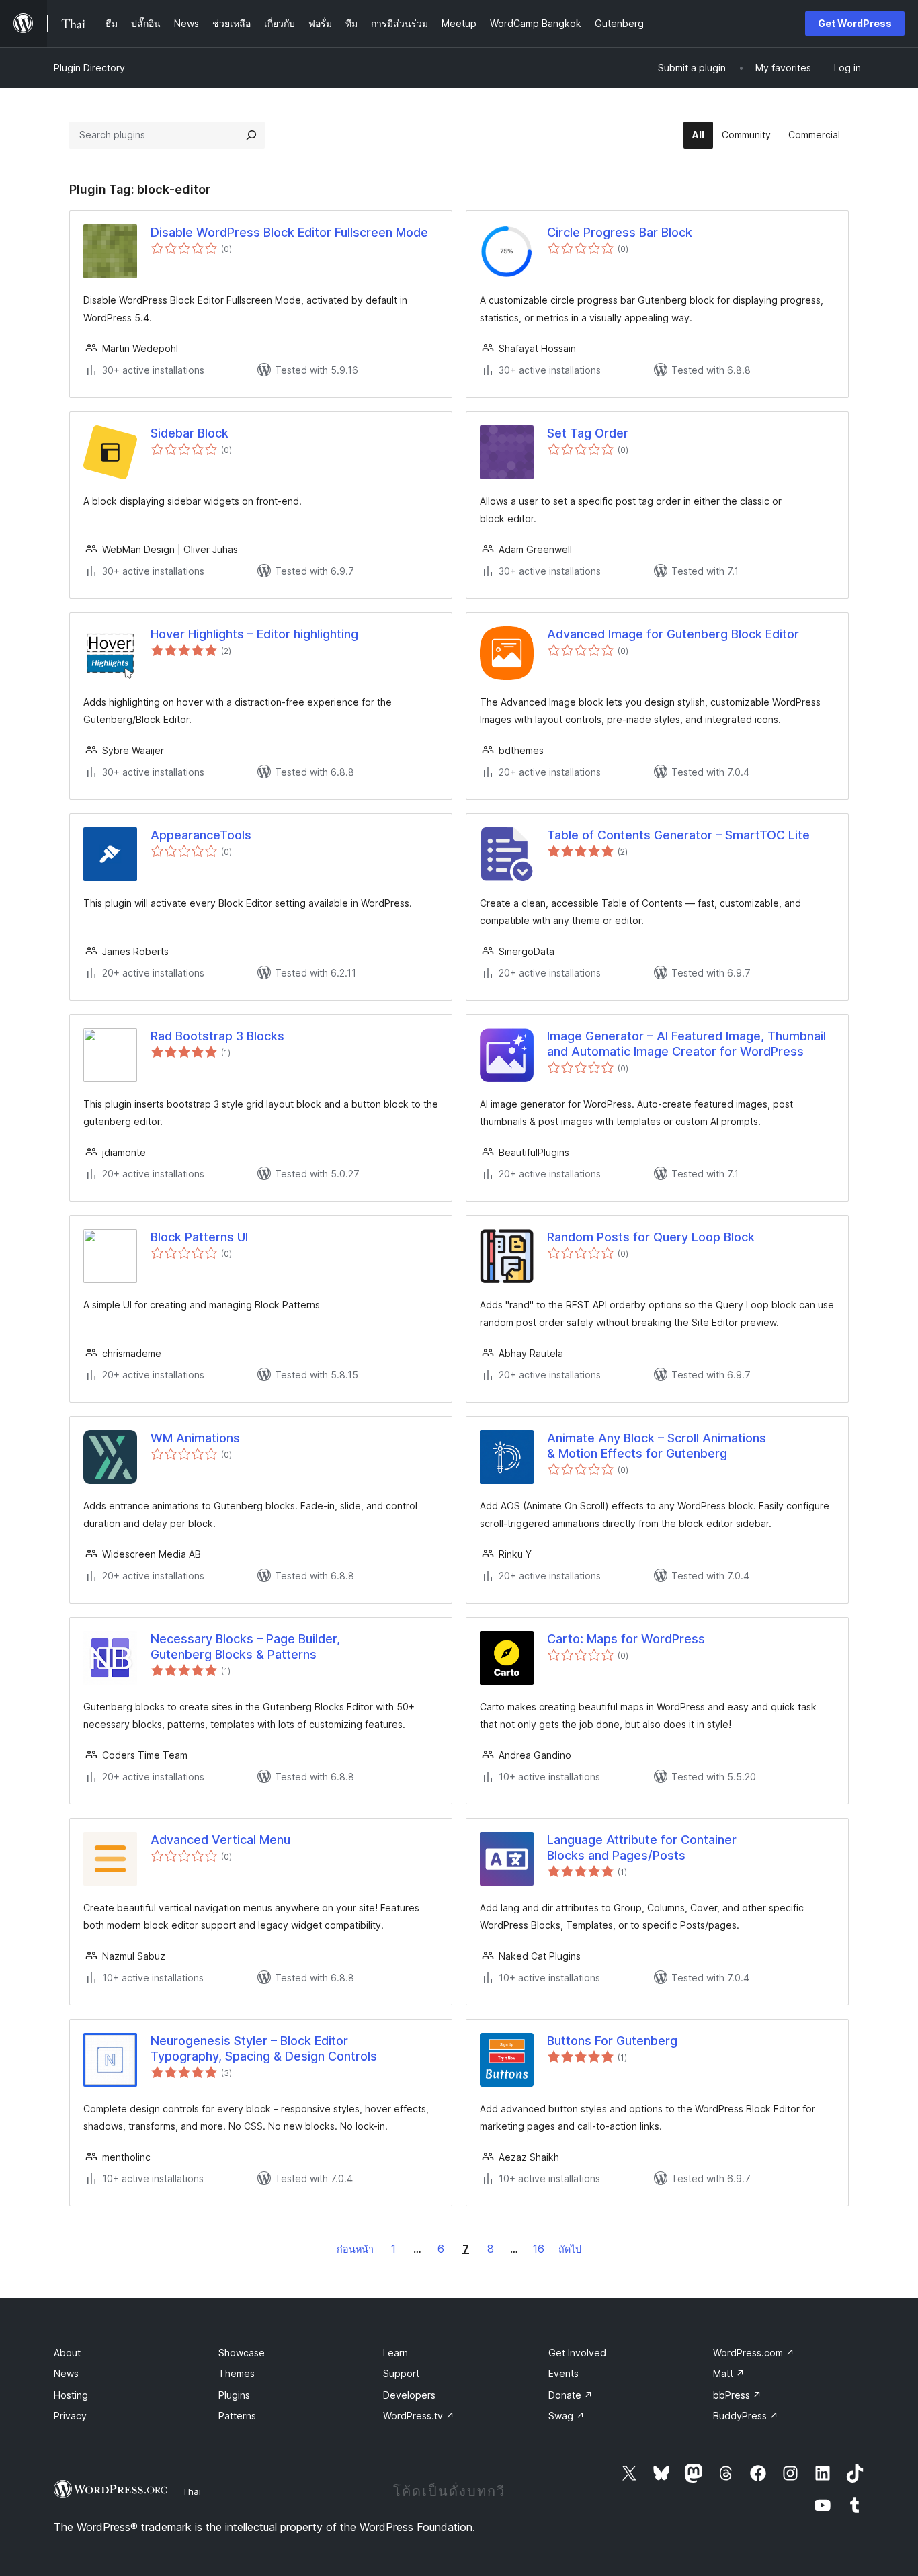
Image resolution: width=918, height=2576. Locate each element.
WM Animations (195, 1438)
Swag (567, 2416)
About (67, 2353)
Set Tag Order (588, 433)
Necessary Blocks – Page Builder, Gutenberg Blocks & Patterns (245, 1647)
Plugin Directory (89, 68)
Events (564, 2373)
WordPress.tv (419, 2416)
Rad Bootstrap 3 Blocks (217, 1036)
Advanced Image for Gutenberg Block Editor (673, 634)
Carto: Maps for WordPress (626, 1639)
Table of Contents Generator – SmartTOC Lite (678, 835)
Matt (729, 2373)
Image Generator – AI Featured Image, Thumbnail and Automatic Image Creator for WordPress (686, 1044)
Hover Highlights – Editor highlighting (254, 634)
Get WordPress (855, 23)
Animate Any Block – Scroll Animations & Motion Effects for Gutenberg (657, 1446)
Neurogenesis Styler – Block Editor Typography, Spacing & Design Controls (264, 2048)
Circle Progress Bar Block (620, 232)
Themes (237, 2373)
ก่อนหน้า (355, 2249)
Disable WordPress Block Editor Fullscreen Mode (289, 232)
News (66, 2373)
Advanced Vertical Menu (220, 1840)
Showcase (242, 2353)
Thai (192, 2491)
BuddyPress (746, 2416)
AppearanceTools (201, 835)
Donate (571, 2395)
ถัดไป (570, 2249)
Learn (395, 2353)
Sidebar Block (190, 433)
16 (539, 2249)
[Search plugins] (251, 135)
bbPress (737, 2395)
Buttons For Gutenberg (612, 2041)
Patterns (237, 2416)
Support (401, 2373)
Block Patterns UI (199, 1237)
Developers (409, 2395)
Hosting (71, 2395)
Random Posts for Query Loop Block (651, 1237)
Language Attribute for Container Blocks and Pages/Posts (642, 1847)
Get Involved (577, 2353)
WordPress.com (754, 2353)
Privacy (70, 2416)
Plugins (234, 2395)
